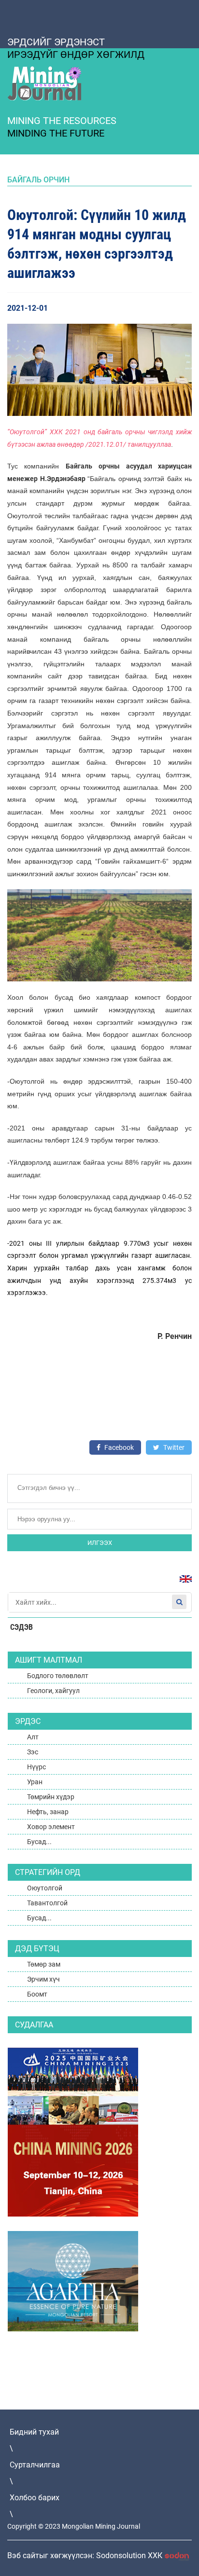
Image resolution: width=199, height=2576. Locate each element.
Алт (33, 1737)
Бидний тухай (34, 2432)
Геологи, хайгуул (53, 1691)
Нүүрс (36, 1767)
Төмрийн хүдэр (51, 1797)
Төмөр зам (44, 1964)
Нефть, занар (48, 1812)
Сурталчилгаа (35, 2465)
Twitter (173, 1447)
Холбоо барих (35, 2498)
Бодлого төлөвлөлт (58, 1676)
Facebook (118, 1447)
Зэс (33, 1752)
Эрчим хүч (43, 1979)
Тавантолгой (47, 1903)
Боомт (37, 1994)
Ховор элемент (51, 1827)
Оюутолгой (45, 1888)
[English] (182, 1584)
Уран (35, 1782)
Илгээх (100, 1543)
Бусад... (39, 1842)
